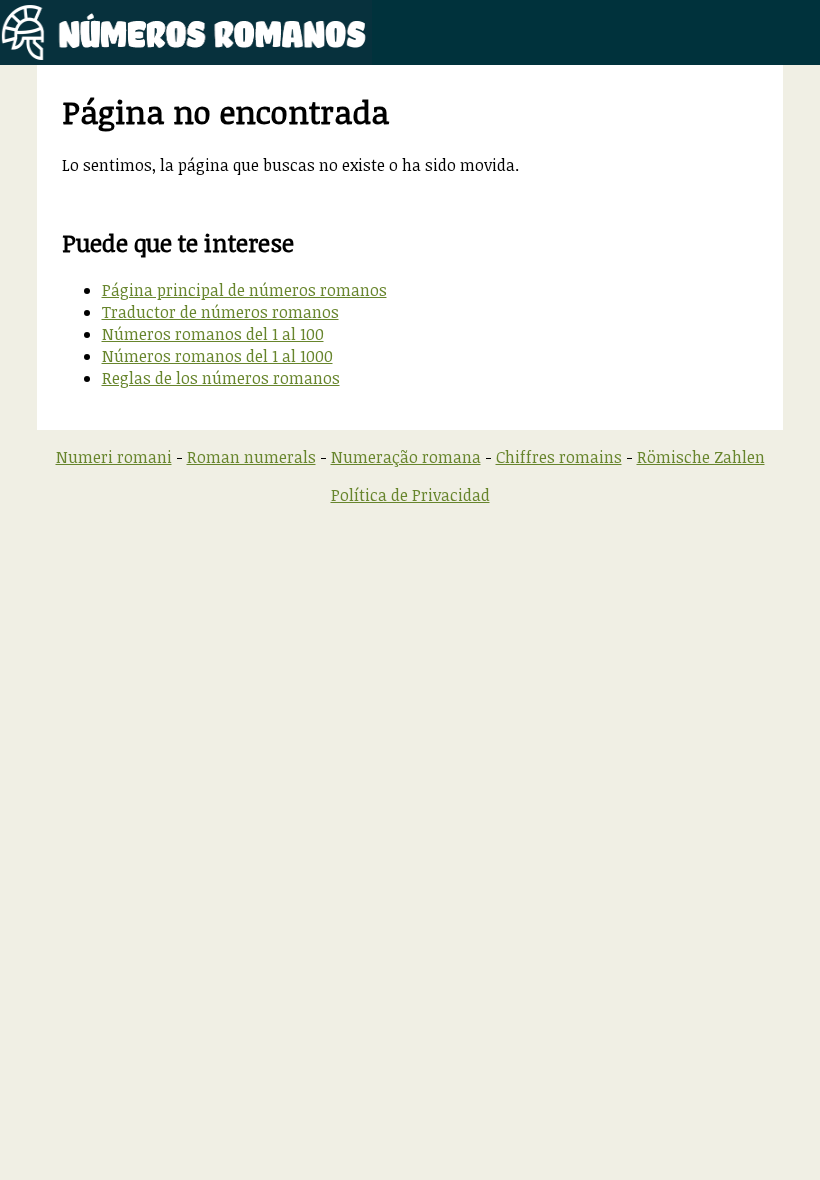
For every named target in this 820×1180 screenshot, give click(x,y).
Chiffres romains (559, 457)
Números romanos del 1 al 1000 (217, 356)
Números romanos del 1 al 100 (213, 334)
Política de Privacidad (410, 495)
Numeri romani (114, 457)
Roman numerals (251, 457)
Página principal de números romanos (244, 290)
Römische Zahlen (701, 457)
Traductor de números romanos (220, 312)
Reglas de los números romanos (221, 378)
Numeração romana (406, 457)
